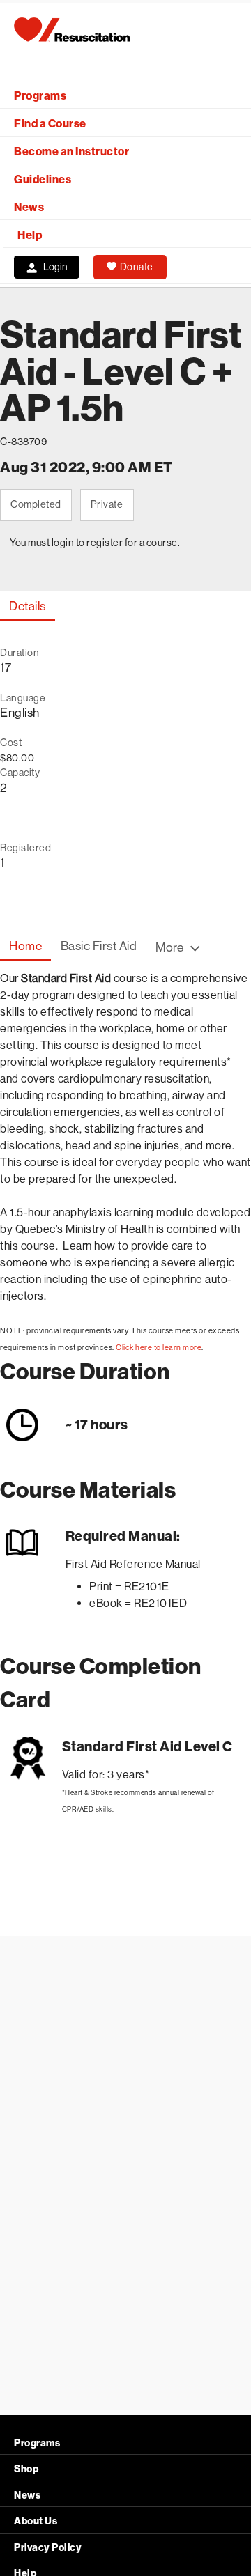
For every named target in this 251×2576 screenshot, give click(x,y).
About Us (36, 2521)
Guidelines (43, 179)
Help (30, 235)
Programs (40, 96)
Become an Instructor (71, 152)
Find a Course (50, 124)
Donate (137, 267)
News (29, 207)
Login (55, 267)
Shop (26, 2469)
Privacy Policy (48, 2548)
